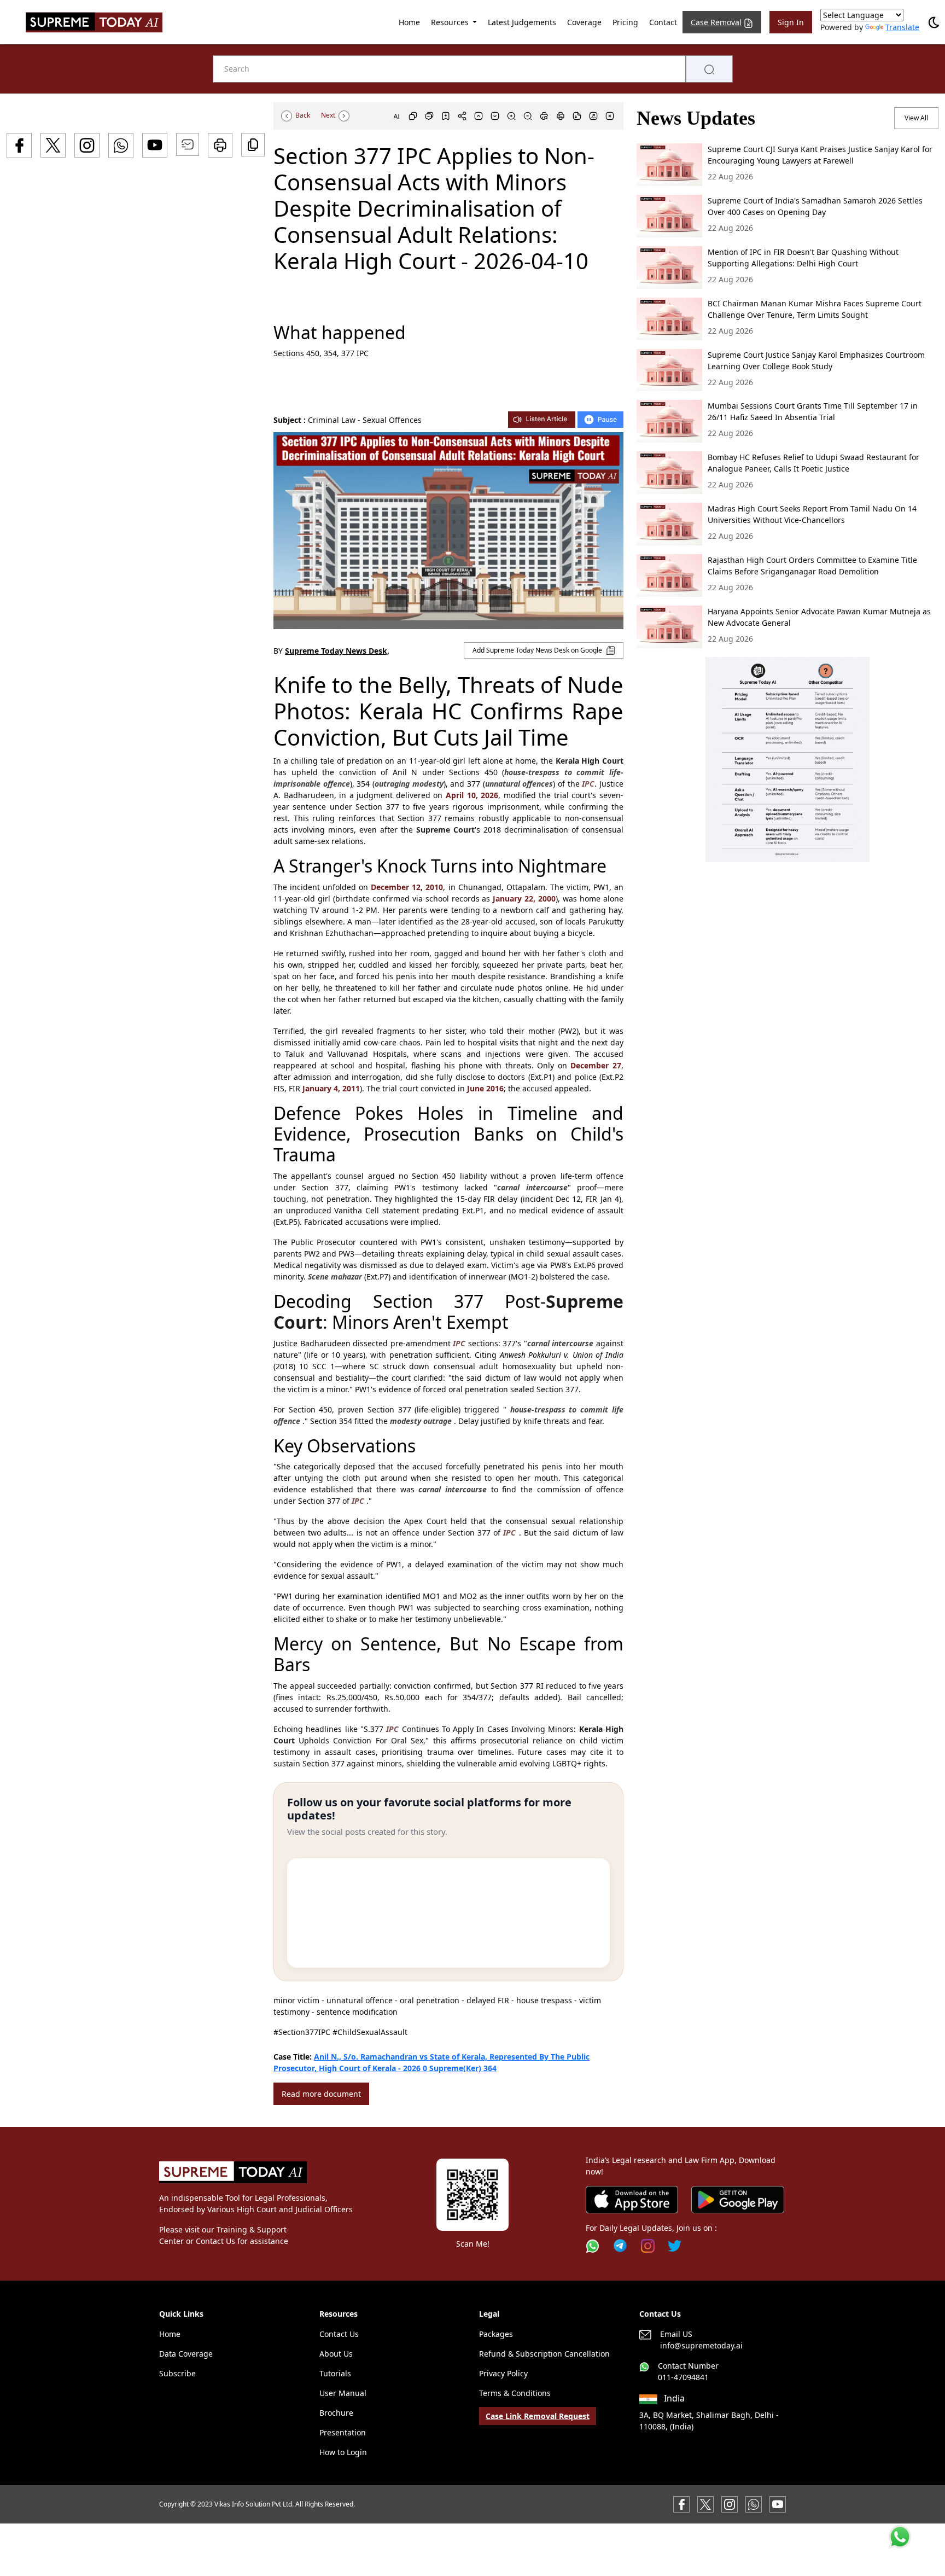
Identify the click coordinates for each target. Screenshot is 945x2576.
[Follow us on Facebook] (681, 2504)
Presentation (343, 2432)
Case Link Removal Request (538, 2416)
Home (409, 22)
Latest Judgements (522, 22)
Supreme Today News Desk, (337, 651)
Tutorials (335, 2373)
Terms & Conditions (515, 2393)
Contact (663, 22)
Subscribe (177, 2373)
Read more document (321, 2094)
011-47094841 (683, 2377)
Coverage (584, 22)
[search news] (709, 69)
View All (916, 118)
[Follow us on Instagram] (648, 2246)
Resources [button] (451, 22)
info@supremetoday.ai (701, 2345)
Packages (496, 2334)
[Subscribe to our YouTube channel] (778, 2504)
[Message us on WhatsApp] (754, 2504)
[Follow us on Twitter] (675, 2246)
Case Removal (716, 22)
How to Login (343, 2452)
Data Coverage (186, 2354)
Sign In (791, 22)
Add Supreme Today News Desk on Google (538, 650)
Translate (902, 27)
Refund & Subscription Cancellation (544, 2354)
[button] (787, 760)
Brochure (336, 2413)
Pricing (625, 22)
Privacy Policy (503, 2373)
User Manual (343, 2393)
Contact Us (339, 2334)
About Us (336, 2354)
